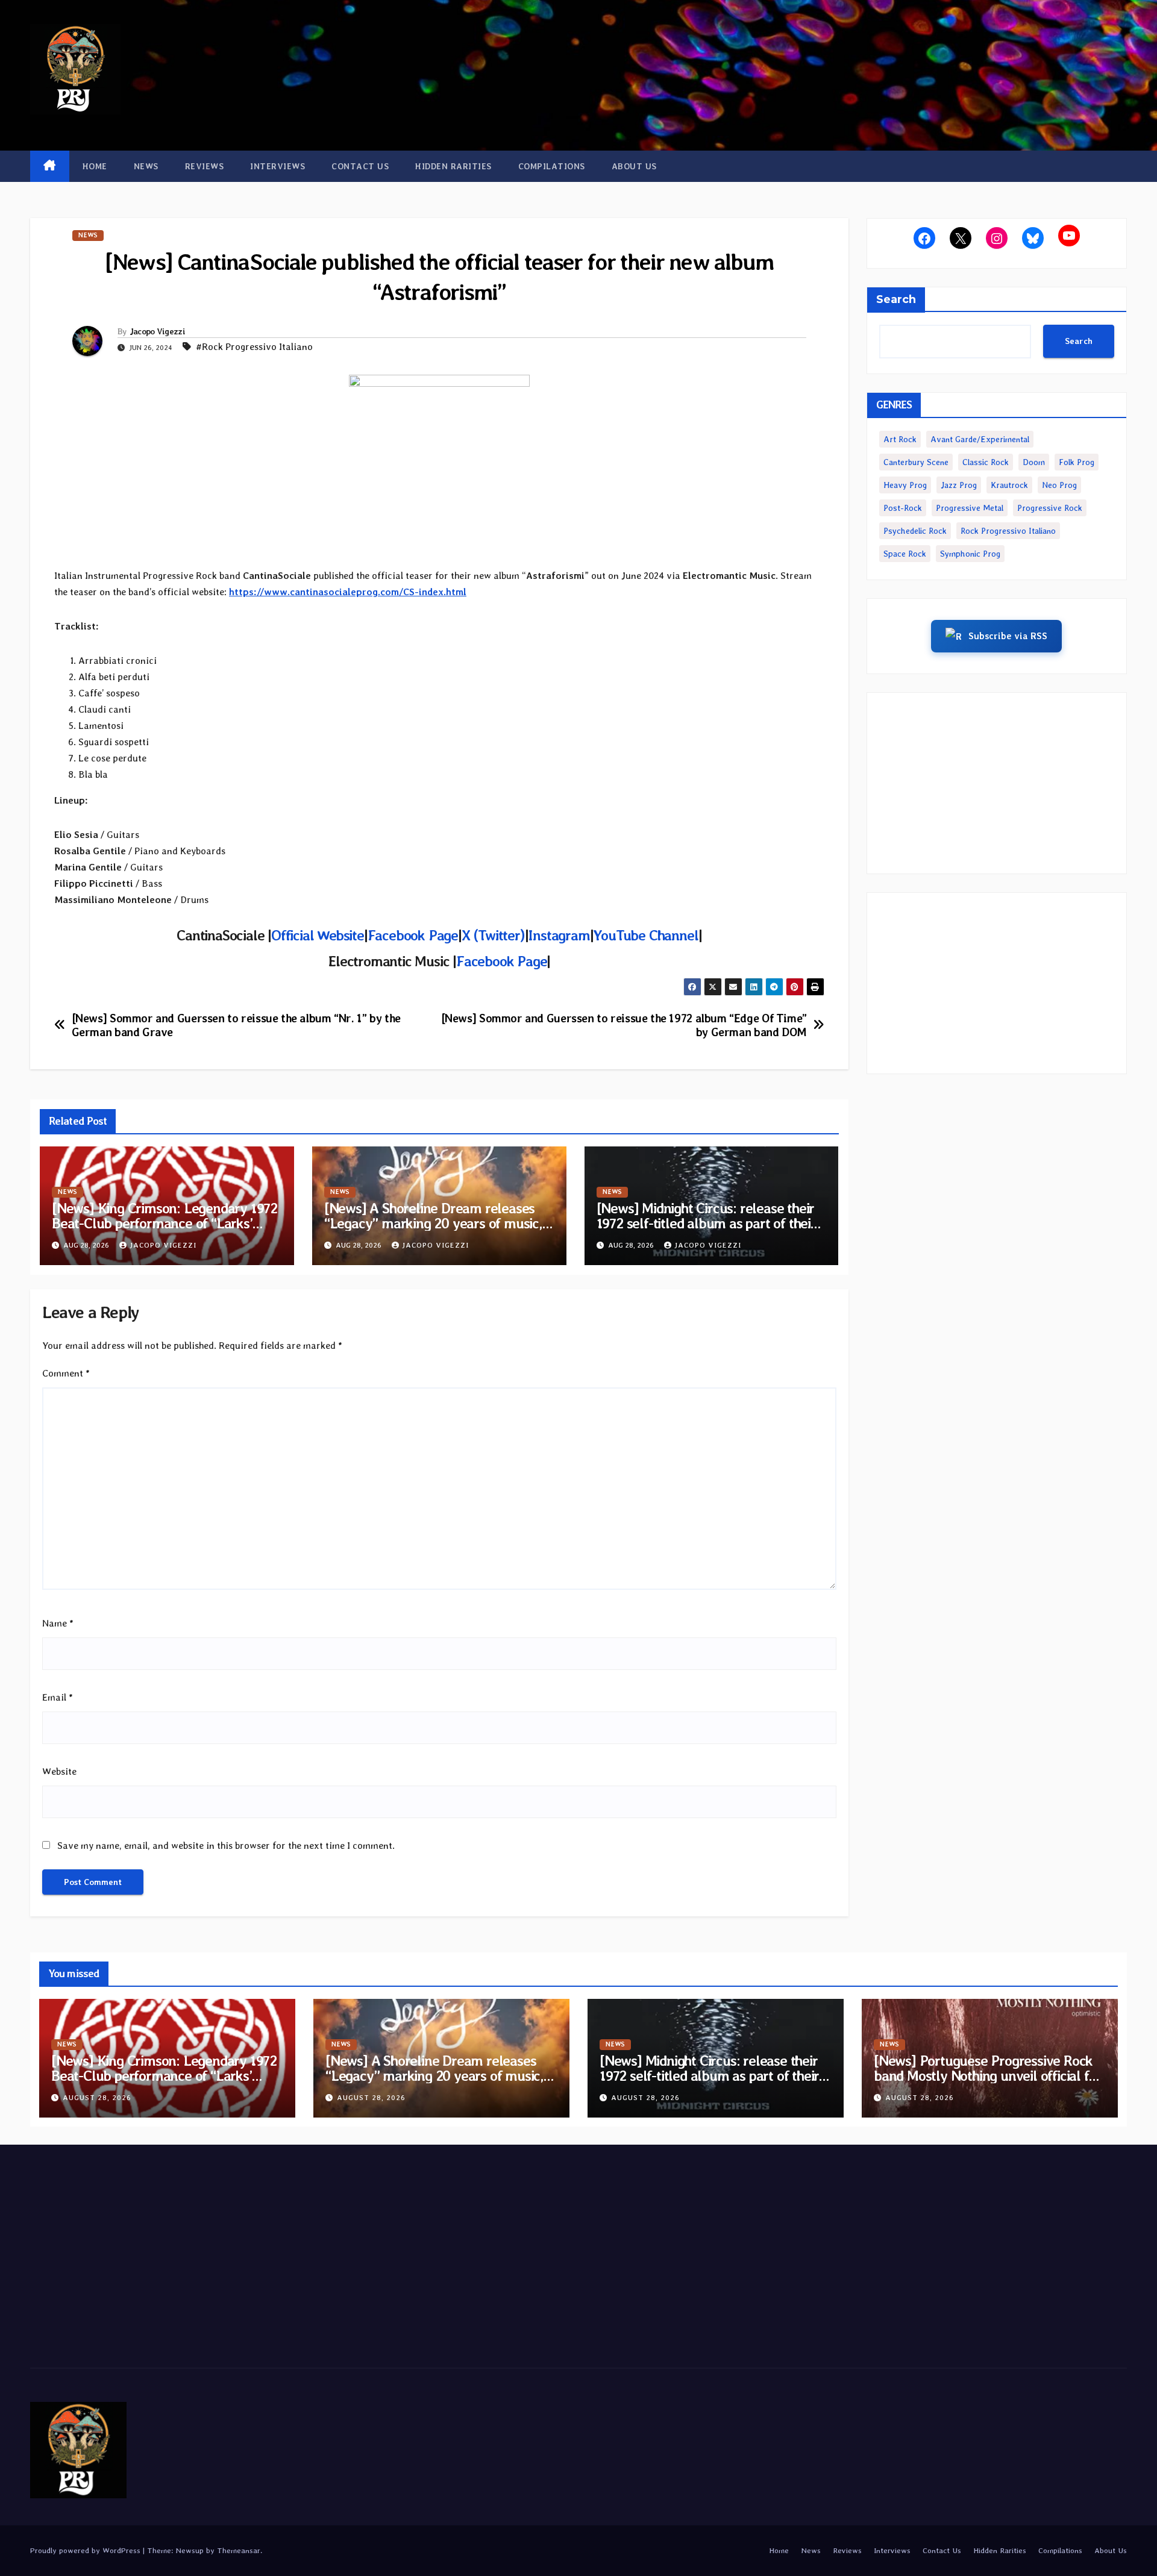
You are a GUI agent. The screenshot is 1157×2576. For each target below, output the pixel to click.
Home (95, 166)
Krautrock (1009, 485)
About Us (634, 166)
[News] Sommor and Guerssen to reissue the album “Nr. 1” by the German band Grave (236, 1025)
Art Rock (900, 439)
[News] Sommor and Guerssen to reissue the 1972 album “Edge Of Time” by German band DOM (624, 1025)
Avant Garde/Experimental (980, 439)
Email (58, 1697)
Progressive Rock (1050, 508)
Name (58, 1623)
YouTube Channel (645, 935)
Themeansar (239, 2550)
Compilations (552, 166)
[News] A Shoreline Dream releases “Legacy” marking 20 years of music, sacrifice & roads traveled (433, 1223)
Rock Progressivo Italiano (1008, 531)
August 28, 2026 (97, 2098)
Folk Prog (1077, 462)
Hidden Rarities (453, 166)
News (146, 166)
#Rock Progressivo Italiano (254, 347)
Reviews (205, 166)
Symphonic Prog (970, 554)
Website (59, 1771)
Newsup (190, 2550)
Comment (66, 1373)
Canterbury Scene (916, 462)
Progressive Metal (970, 508)
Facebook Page (413, 935)
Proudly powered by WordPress (86, 2550)
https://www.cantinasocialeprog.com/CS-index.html (348, 592)
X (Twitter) (493, 935)
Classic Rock (986, 462)
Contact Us (360, 166)
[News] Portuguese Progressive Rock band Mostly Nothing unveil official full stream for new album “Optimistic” (989, 2076)
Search (896, 299)
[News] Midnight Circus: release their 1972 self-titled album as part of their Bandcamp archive (706, 1223)
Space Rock (905, 554)
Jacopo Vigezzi (157, 331)
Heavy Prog (905, 485)
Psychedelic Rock (915, 531)
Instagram (559, 935)
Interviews (277, 166)
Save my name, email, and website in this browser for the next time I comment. (226, 1846)
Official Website (318, 935)
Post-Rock (903, 508)
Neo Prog (1059, 485)
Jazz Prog (959, 485)
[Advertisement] (997, 783)
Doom (1034, 462)
